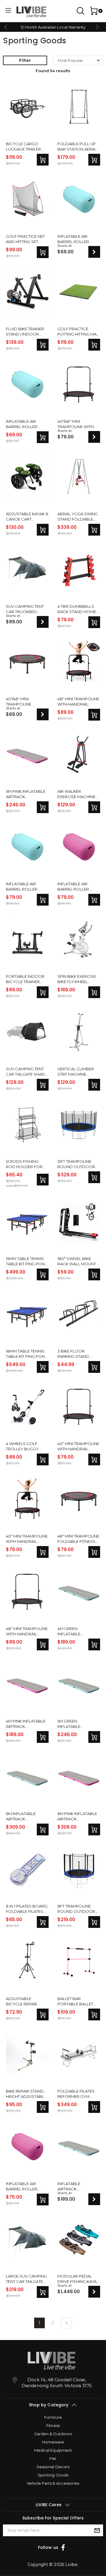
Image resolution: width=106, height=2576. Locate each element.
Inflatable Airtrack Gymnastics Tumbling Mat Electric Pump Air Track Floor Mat (76, 2186)
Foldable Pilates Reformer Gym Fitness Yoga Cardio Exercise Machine (76, 2094)
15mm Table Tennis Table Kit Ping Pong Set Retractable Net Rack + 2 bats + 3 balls (27, 1261)
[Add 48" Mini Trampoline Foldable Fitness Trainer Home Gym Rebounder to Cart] (94, 1552)
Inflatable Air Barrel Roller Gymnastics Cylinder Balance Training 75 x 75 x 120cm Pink (77, 887)
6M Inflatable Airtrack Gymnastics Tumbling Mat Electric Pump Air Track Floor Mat (25, 1816)
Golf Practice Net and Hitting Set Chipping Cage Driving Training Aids (25, 239)
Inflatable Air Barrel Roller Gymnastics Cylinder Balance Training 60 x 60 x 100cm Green (25, 424)
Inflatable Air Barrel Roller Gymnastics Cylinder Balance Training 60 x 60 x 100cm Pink (25, 2186)
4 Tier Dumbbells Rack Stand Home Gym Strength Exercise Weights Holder (77, 609)
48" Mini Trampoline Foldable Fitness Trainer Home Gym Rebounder (78, 1539)
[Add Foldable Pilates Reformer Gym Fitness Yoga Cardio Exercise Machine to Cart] (94, 2107)
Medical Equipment (53, 2450)
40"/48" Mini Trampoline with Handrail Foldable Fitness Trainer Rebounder (78, 424)
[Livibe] (31, 12)
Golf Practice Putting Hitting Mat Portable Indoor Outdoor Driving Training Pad (78, 332)
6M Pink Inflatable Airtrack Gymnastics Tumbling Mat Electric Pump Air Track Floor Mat (77, 1816)
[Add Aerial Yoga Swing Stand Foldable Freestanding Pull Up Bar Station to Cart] (94, 530)
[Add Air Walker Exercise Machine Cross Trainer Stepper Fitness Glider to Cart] (94, 807)
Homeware (53, 2442)
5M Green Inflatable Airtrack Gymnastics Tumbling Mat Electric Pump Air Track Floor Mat (76, 1724)
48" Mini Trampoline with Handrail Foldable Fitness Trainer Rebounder (78, 702)
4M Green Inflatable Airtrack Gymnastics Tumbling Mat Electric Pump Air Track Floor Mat (76, 1631)
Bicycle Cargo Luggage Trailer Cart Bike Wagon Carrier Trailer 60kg (24, 147)
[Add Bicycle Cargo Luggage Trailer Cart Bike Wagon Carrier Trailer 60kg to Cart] (43, 160)
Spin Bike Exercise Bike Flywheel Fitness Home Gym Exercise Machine (77, 979)
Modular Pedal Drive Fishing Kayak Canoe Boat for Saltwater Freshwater (78, 2279)
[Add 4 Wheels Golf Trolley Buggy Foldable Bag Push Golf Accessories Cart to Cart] (43, 1459)
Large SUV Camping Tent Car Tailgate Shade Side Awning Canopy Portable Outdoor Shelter (26, 2279)
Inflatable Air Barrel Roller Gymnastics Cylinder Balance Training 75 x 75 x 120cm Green (25, 887)
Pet (53, 2458)
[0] (93, 11)
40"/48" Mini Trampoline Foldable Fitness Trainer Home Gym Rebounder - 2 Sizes (26, 702)
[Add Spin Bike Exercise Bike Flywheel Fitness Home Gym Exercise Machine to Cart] (94, 992)
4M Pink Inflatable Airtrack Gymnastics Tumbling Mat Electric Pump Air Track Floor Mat (26, 1724)
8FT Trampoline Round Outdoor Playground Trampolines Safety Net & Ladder (76, 1909)
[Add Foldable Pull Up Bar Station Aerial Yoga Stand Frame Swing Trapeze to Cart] (94, 160)
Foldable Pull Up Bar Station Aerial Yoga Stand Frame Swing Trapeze (78, 147)
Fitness (53, 2425)
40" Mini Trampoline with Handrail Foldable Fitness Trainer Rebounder (78, 1446)
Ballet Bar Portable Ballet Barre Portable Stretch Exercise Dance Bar (76, 2001)
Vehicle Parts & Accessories (53, 2483)
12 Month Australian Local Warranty (53, 27)
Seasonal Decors (53, 2467)
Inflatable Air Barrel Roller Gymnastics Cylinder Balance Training (77, 239)
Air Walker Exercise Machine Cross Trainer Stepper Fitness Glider (76, 794)
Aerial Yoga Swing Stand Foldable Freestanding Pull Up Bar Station (78, 517)
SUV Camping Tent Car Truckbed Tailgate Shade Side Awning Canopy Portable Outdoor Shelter (27, 609)
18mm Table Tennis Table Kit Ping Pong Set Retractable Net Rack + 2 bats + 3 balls (27, 1354)
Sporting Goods (53, 2475)
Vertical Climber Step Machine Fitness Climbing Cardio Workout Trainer (76, 1072)
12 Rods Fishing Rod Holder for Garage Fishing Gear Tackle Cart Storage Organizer (25, 1164)
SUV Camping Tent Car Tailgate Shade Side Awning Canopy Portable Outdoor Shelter (27, 1072)
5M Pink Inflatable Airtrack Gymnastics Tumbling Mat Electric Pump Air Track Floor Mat (26, 794)
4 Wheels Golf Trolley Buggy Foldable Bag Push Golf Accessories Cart (26, 1446)
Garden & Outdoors (53, 2434)
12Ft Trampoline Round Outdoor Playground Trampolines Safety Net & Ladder (76, 1164)
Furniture (53, 2417)
